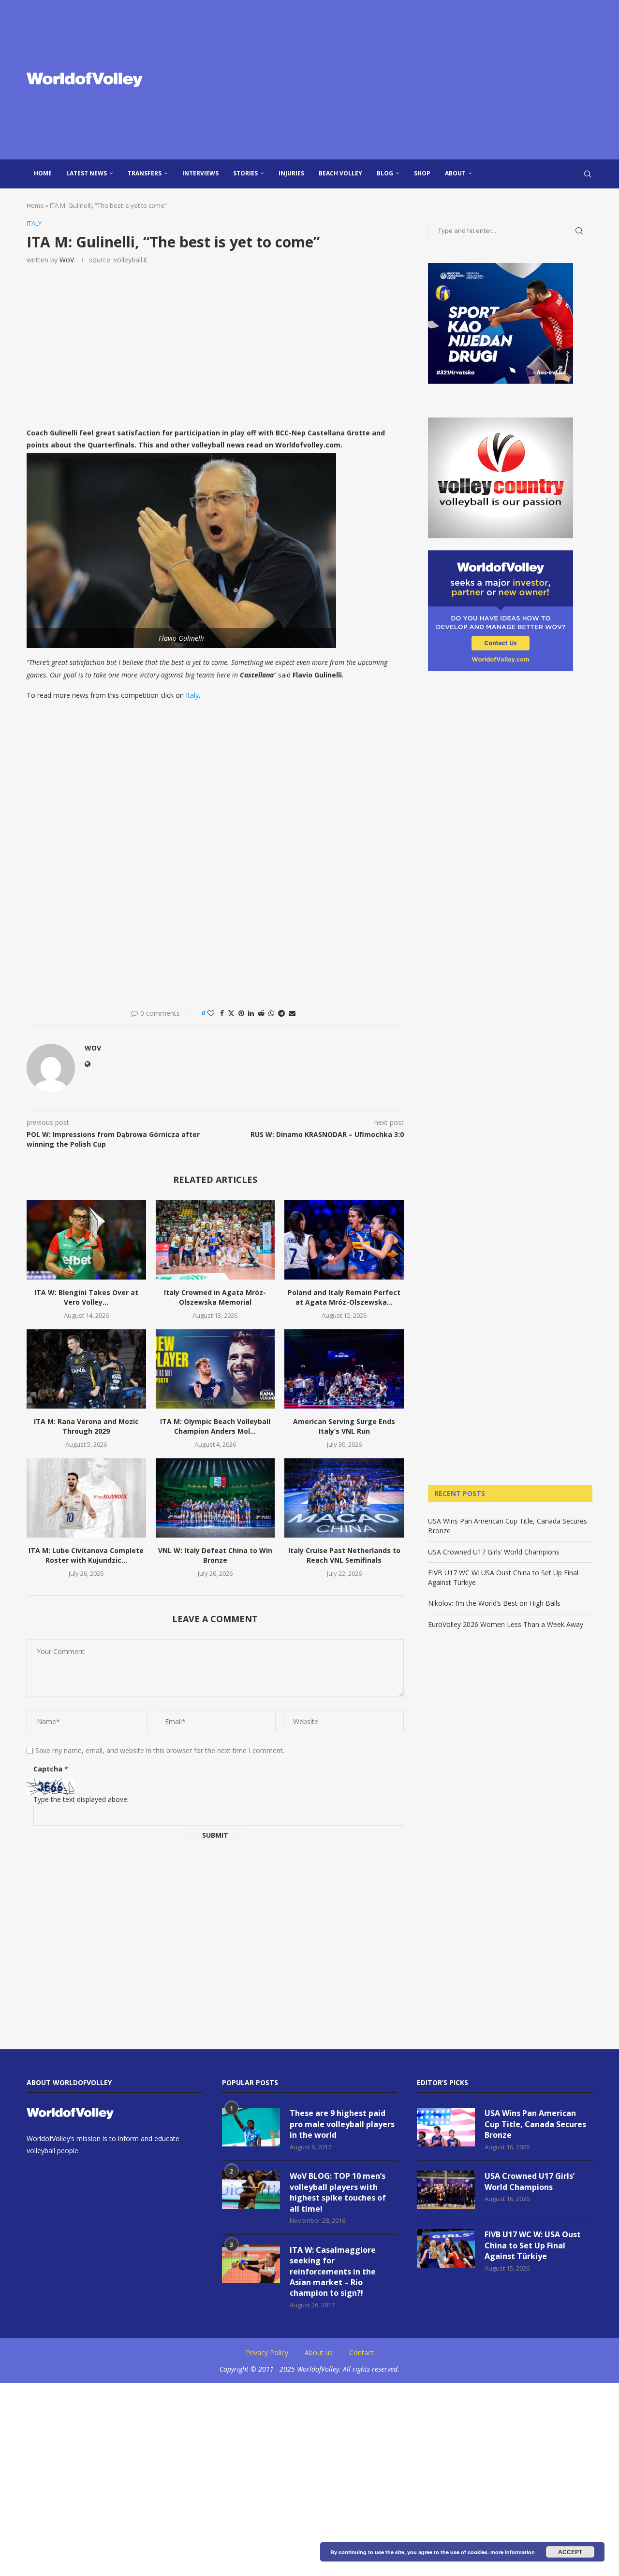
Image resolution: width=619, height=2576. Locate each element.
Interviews (200, 173)
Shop (422, 173)
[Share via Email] (292, 1013)
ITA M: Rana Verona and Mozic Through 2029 (86, 1426)
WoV (67, 260)
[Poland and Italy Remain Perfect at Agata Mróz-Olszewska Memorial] (344, 1239)
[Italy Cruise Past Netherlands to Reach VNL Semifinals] (344, 1498)
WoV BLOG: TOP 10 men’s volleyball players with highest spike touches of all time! (338, 2192)
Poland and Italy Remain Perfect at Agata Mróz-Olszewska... (344, 1297)
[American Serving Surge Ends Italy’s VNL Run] (344, 1369)
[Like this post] (211, 1013)
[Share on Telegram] (281, 1013)
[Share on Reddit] (261, 1013)
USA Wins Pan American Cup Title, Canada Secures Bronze (535, 2124)
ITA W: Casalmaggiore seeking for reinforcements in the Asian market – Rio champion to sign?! (333, 2272)
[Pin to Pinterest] (241, 1013)
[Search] (588, 174)
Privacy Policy (267, 2353)
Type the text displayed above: (81, 1799)
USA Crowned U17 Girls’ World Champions (494, 1552)
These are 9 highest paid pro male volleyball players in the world (342, 2124)
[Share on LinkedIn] (251, 1013)
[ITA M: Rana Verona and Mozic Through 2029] (86, 1369)
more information (513, 2552)
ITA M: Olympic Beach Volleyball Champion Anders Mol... (215, 1426)
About (455, 173)
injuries (291, 173)
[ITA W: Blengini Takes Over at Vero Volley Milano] (86, 1239)
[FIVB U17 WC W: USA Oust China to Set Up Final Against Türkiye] (446, 2248)
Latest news (87, 173)
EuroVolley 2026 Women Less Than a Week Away (506, 1624)
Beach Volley (340, 173)
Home (43, 173)
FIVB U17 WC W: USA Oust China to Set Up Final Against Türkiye (533, 2245)
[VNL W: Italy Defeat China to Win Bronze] (215, 1498)
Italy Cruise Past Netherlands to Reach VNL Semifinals (344, 1555)
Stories (245, 173)
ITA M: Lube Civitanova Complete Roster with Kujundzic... (86, 1555)
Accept (570, 2552)
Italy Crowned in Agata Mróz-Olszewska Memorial (215, 1297)
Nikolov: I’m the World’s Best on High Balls (494, 1603)
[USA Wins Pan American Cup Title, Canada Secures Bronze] (446, 2127)
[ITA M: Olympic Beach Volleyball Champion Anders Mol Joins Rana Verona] (215, 1369)
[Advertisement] (406, 80)
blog (385, 173)
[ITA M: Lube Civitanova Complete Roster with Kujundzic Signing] (86, 1498)
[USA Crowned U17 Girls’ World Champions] (446, 2190)
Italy (192, 695)
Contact (361, 2353)
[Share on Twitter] (231, 1013)
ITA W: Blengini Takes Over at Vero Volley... (86, 1297)
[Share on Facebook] (222, 1013)
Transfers (145, 173)
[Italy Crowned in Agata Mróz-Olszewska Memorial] (215, 1239)
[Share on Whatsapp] (271, 1013)
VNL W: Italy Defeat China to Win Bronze (215, 1555)
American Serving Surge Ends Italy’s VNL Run (344, 1426)
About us (319, 2353)
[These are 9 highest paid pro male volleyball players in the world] (251, 2127)
